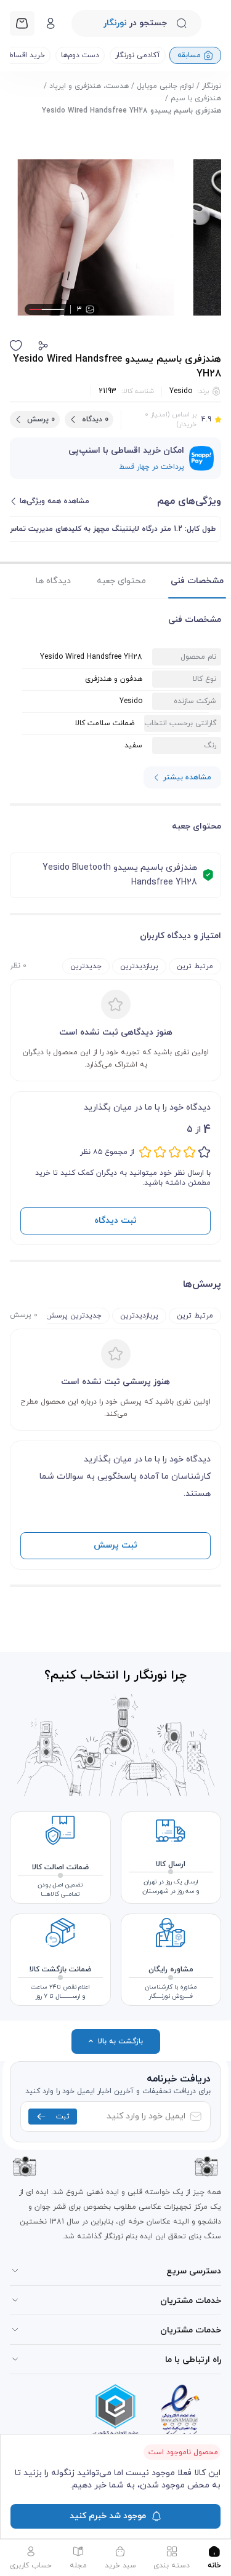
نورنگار (212, 86)
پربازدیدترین (139, 966)
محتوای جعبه (121, 581)
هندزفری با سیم (196, 98)
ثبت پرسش (115, 1545)
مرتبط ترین (195, 966)
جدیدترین (86, 966)
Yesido (181, 391)
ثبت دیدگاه (115, 1221)
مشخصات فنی (197, 581)
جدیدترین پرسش (74, 1316)
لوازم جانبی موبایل (165, 86)
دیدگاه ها (53, 581)
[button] (43, 346)
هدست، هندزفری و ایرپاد (89, 86)
